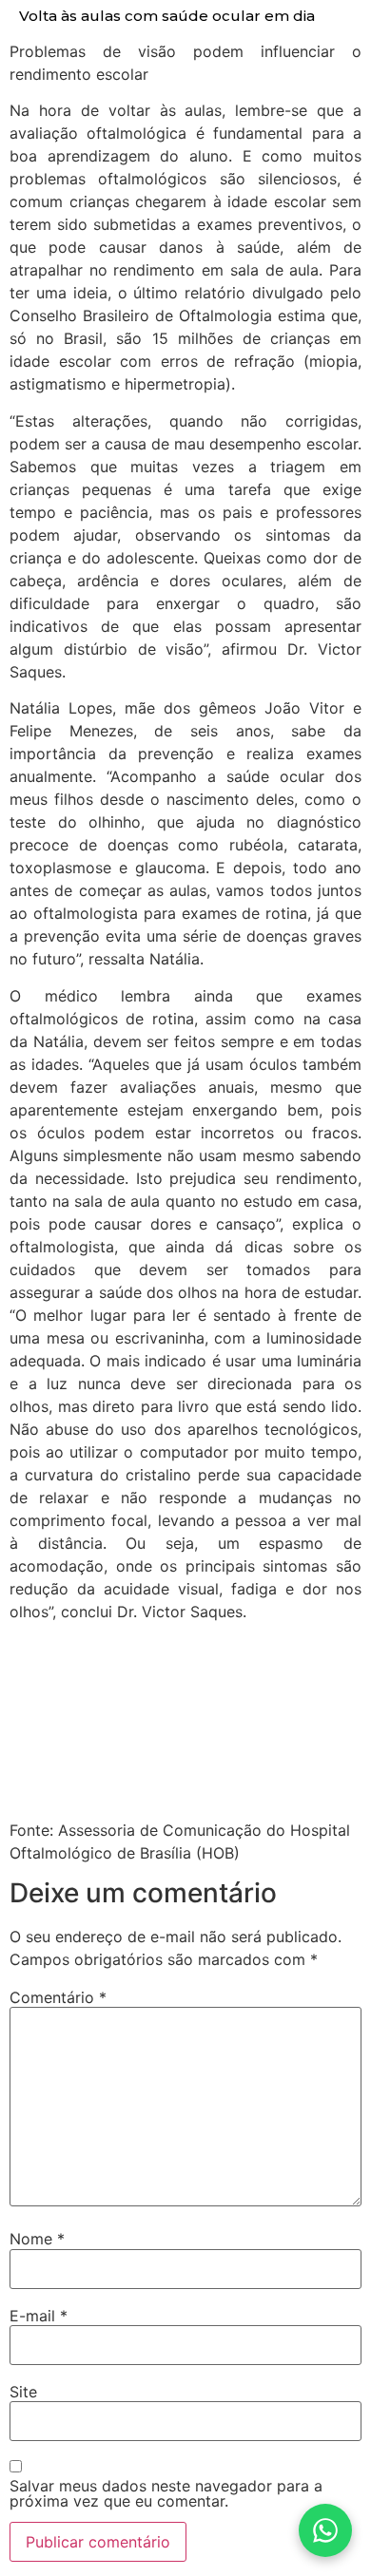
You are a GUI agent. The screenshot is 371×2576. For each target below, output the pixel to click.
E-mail (39, 2316)
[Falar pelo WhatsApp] (325, 2530)
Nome (37, 2239)
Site (23, 2392)
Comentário (58, 1997)
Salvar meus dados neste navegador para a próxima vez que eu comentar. (166, 2493)
